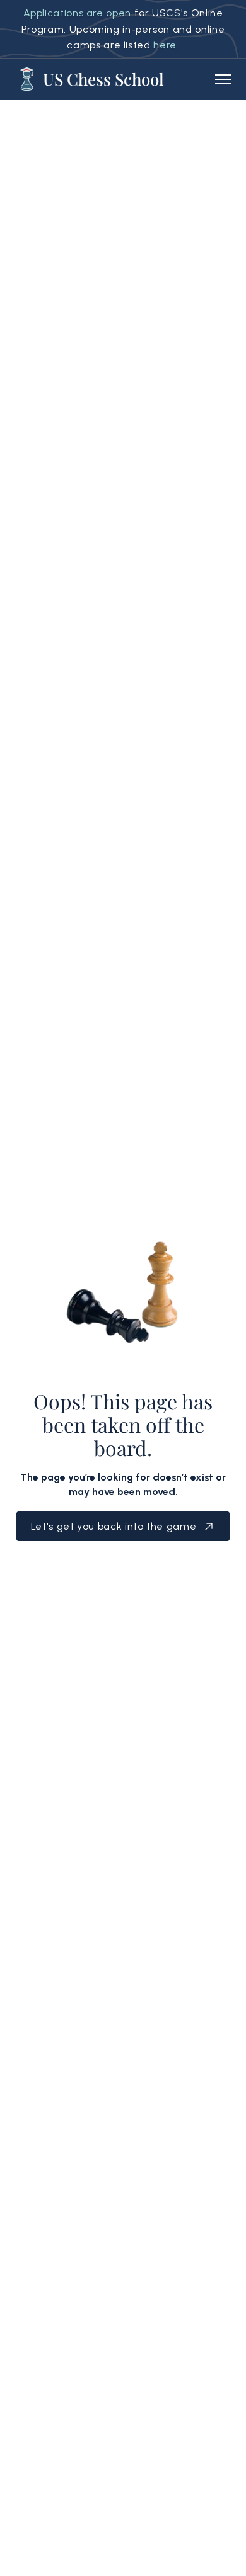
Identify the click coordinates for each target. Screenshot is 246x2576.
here (165, 45)
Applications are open (77, 13)
